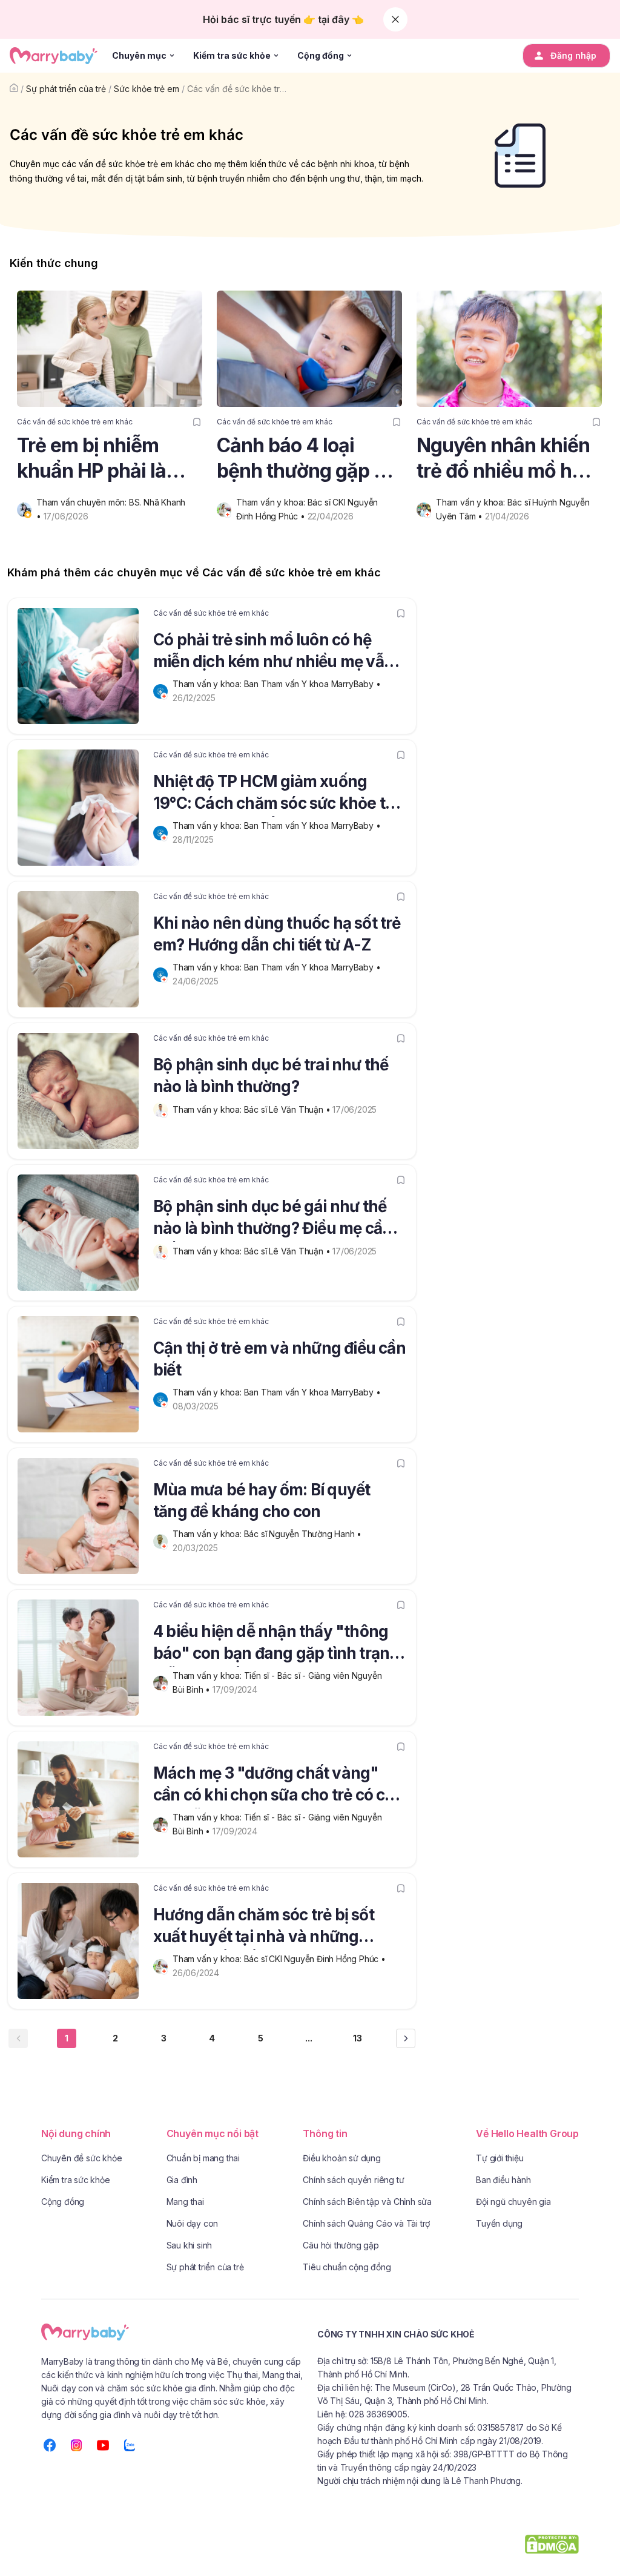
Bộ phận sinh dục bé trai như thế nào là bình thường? (271, 1076)
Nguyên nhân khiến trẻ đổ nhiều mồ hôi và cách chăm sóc (503, 459)
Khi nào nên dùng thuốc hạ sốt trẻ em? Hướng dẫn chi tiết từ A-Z (277, 934)
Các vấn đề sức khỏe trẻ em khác (254, 89)
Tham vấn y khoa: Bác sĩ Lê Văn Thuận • (252, 1109)
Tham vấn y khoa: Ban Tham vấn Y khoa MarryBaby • (278, 684)
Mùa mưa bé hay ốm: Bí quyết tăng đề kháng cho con (262, 1500)
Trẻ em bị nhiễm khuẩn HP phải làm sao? (100, 459)
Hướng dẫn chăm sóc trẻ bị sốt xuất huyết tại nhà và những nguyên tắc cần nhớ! (264, 1928)
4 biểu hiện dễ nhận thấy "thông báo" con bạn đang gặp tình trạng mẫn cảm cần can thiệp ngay (276, 1644)
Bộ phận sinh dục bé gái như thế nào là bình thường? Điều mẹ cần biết (272, 1219)
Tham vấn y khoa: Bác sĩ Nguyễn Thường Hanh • (268, 1534)
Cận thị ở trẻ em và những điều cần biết (279, 1359)
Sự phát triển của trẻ (66, 89)
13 (358, 2038)
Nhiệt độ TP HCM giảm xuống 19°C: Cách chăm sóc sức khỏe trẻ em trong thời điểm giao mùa (276, 794)
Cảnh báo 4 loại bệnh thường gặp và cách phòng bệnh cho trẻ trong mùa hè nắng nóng (309, 459)
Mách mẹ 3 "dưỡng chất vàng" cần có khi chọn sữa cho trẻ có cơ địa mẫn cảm (274, 1786)
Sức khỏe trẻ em (147, 89)
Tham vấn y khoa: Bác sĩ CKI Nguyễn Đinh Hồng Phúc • (280, 1959)
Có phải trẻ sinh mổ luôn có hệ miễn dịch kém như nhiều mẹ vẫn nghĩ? (273, 653)
